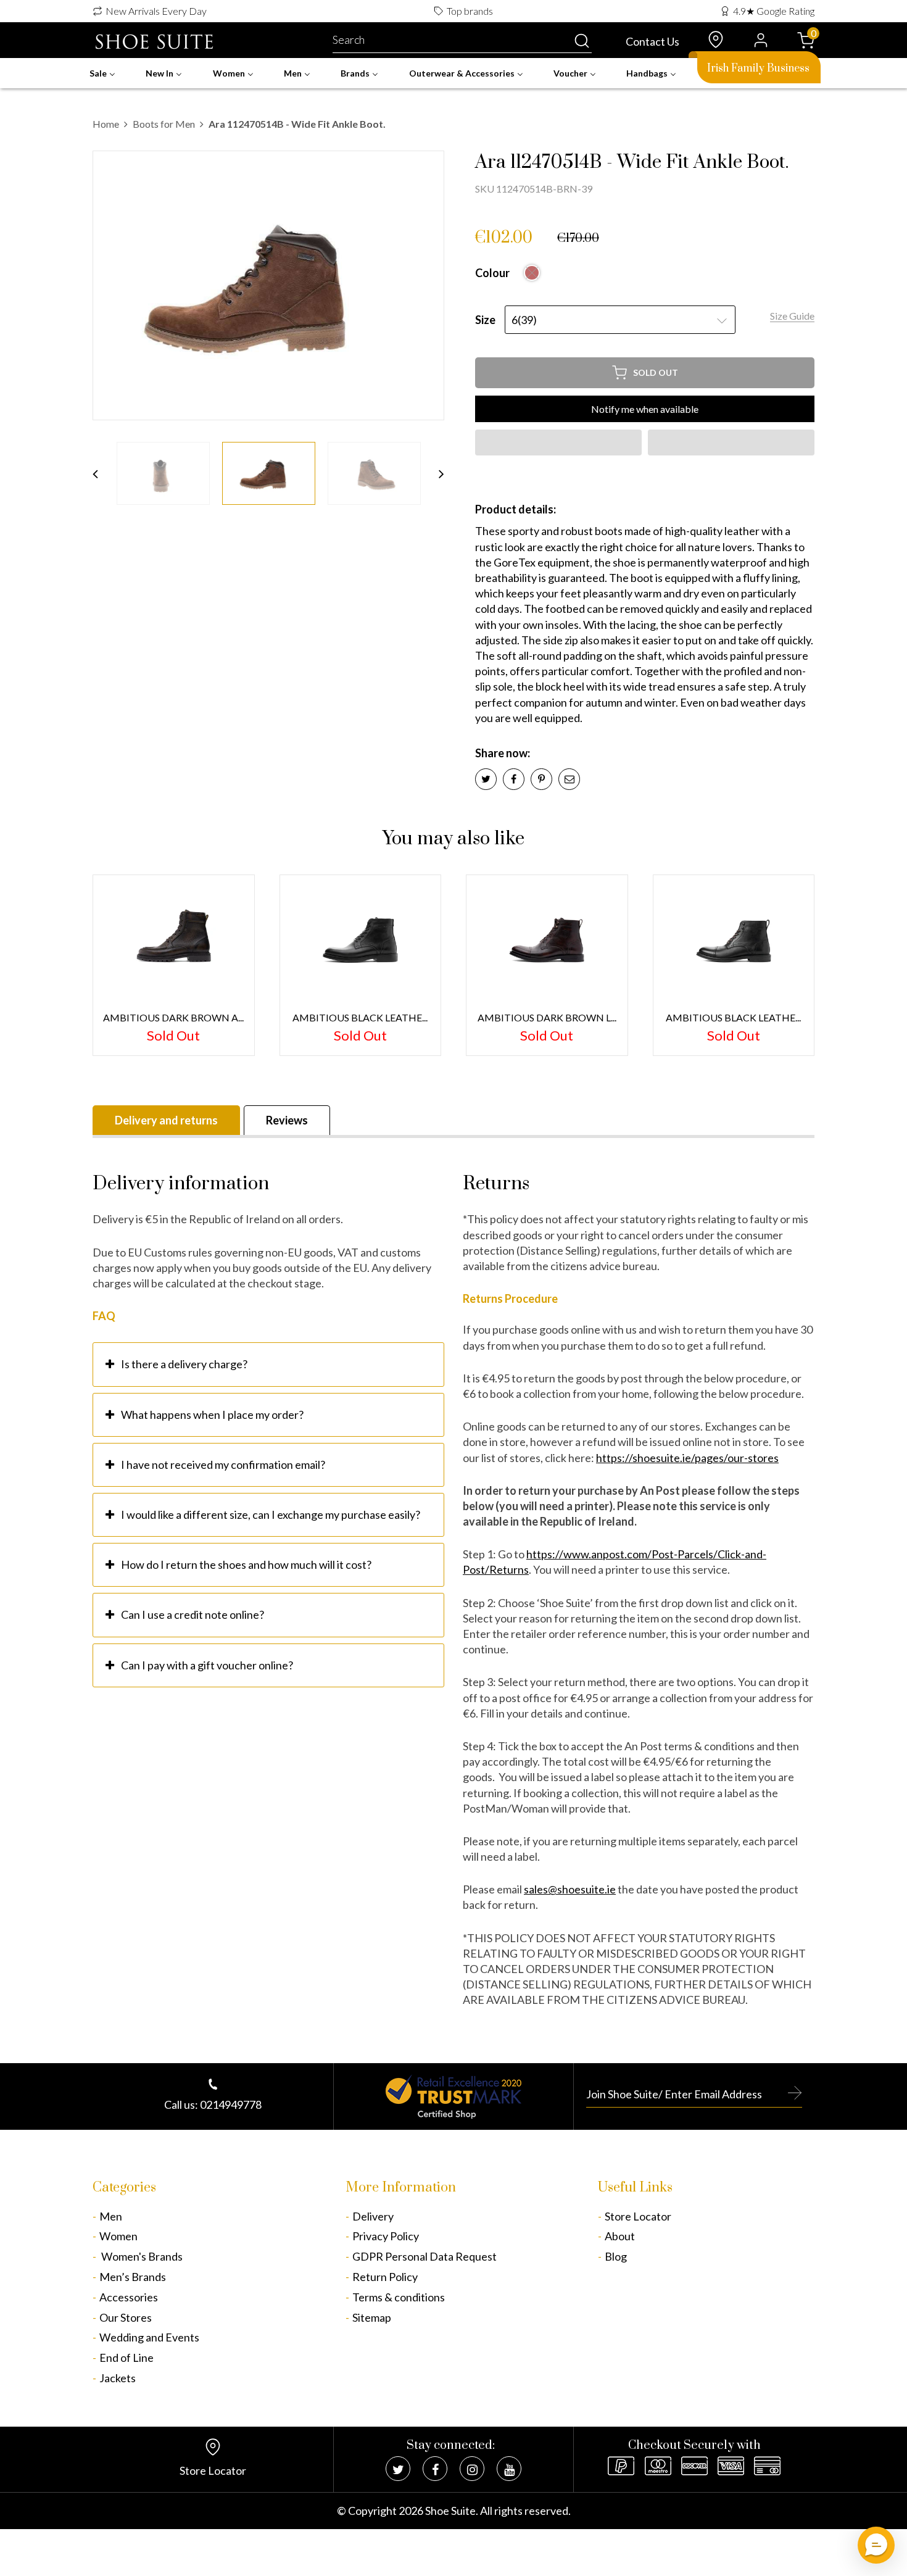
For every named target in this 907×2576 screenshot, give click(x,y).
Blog (616, 2256)
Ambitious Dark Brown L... (547, 1017)
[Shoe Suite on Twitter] (398, 2469)
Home (106, 124)
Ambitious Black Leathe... (360, 1017)
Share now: (503, 753)
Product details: (516, 509)
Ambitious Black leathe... (733, 1017)
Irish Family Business (758, 69)
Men (111, 2216)
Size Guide (792, 316)
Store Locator (638, 2216)
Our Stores (126, 2317)
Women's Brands (141, 2256)
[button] (558, 442)
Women (118, 2236)
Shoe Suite (450, 2511)
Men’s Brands (133, 2277)
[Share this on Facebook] (514, 779)
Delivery (373, 2216)
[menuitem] (102, 73)
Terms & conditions (399, 2297)
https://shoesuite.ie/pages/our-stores (687, 1458)
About (620, 2236)
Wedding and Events (149, 2337)
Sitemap (372, 2317)
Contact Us (652, 41)
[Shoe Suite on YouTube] (509, 2469)
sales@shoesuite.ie (570, 1889)
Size (485, 320)
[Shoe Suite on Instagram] (472, 2469)
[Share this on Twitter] (486, 779)
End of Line (126, 2358)
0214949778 (231, 2104)
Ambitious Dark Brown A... (173, 1017)
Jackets (118, 2378)
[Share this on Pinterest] (541, 779)
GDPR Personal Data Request (425, 2256)
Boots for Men (164, 124)
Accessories (129, 2297)
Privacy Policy (386, 2236)
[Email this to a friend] (569, 779)
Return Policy (385, 2277)
